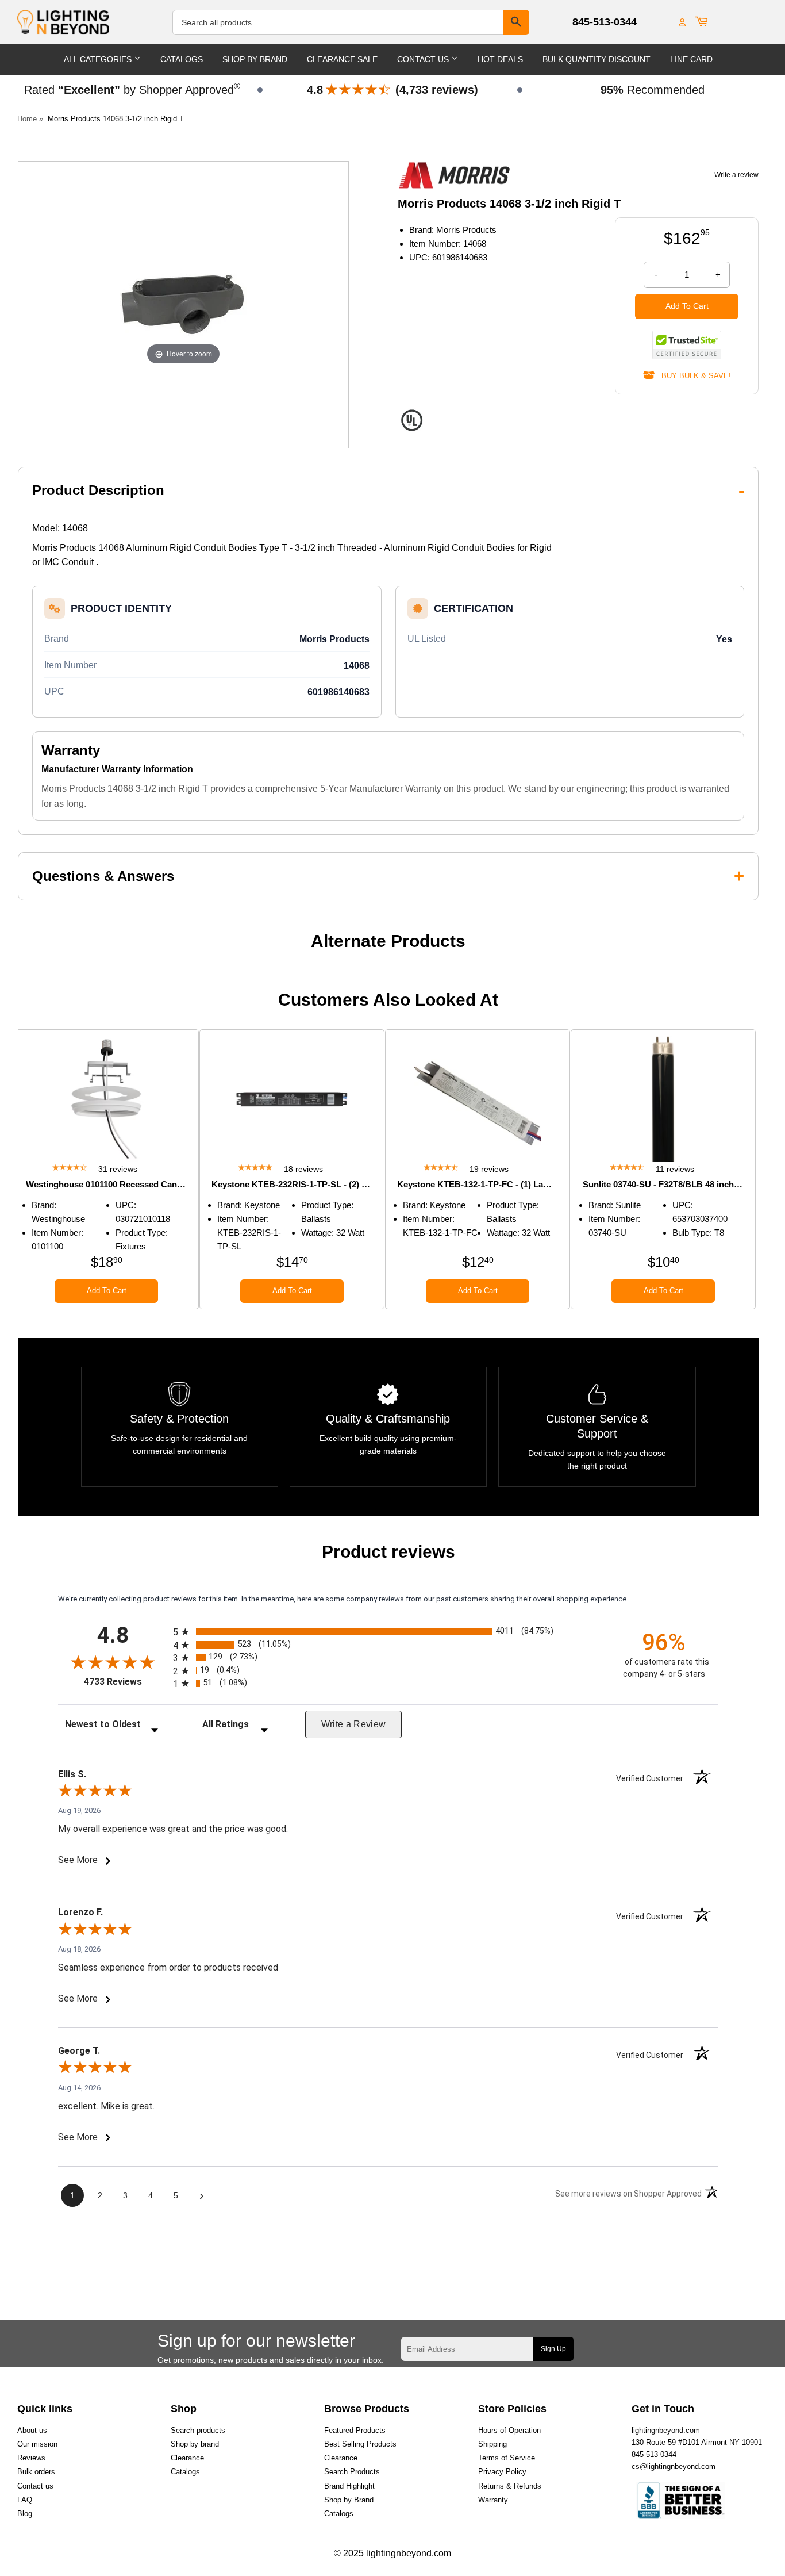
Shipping (492, 2444)
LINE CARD (691, 59)
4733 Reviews (126, 1682)
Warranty (493, 2500)
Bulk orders (36, 2472)
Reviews (31, 2458)
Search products (198, 2430)
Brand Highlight (349, 2486)
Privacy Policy (502, 2472)
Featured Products (355, 2430)
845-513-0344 (605, 22)
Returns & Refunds (510, 2486)
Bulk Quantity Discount (597, 59)
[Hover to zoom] (183, 304)
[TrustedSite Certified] (687, 345)
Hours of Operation (509, 2430)
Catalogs (182, 59)
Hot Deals (500, 59)
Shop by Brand (349, 2500)
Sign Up (553, 2349)
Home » (30, 119)
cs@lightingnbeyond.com (674, 2466)
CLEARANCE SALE (342, 59)
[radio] (388, 1632)
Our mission (37, 2444)
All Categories (99, 59)
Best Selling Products (360, 2444)
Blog (25, 2514)
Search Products (352, 2472)
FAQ (25, 2500)
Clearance (187, 2458)
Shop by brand (195, 2444)
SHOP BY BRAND (255, 59)
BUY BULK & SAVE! (693, 376)
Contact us (35, 2486)
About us (32, 2430)
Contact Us (424, 59)
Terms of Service (507, 2458)
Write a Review (354, 1724)
